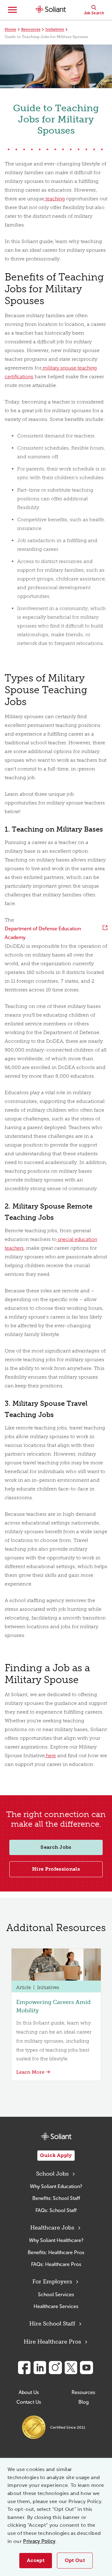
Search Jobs (56, 1847)
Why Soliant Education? (56, 2186)
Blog (84, 2402)
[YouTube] (86, 2368)
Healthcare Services (56, 2306)
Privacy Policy (39, 2541)
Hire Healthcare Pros (52, 2342)
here (50, 1755)
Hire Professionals (56, 1869)
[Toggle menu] (12, 10)
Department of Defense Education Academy (43, 933)
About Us (29, 2392)
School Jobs (52, 2174)
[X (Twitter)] (71, 2368)
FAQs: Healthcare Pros (56, 2264)
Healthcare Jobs (52, 2228)
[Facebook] (24, 2368)
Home (10, 29)
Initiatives (55, 29)
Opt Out (75, 2560)
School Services (56, 2295)
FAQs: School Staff (56, 2210)
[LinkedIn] (40, 2368)
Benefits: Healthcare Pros (56, 2252)
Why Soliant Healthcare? (56, 2240)
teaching (54, 199)
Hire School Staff (52, 2324)
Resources (31, 29)
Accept (36, 2560)
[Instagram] (55, 2368)
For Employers (52, 2282)
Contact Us (29, 2402)
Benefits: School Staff (56, 2198)
